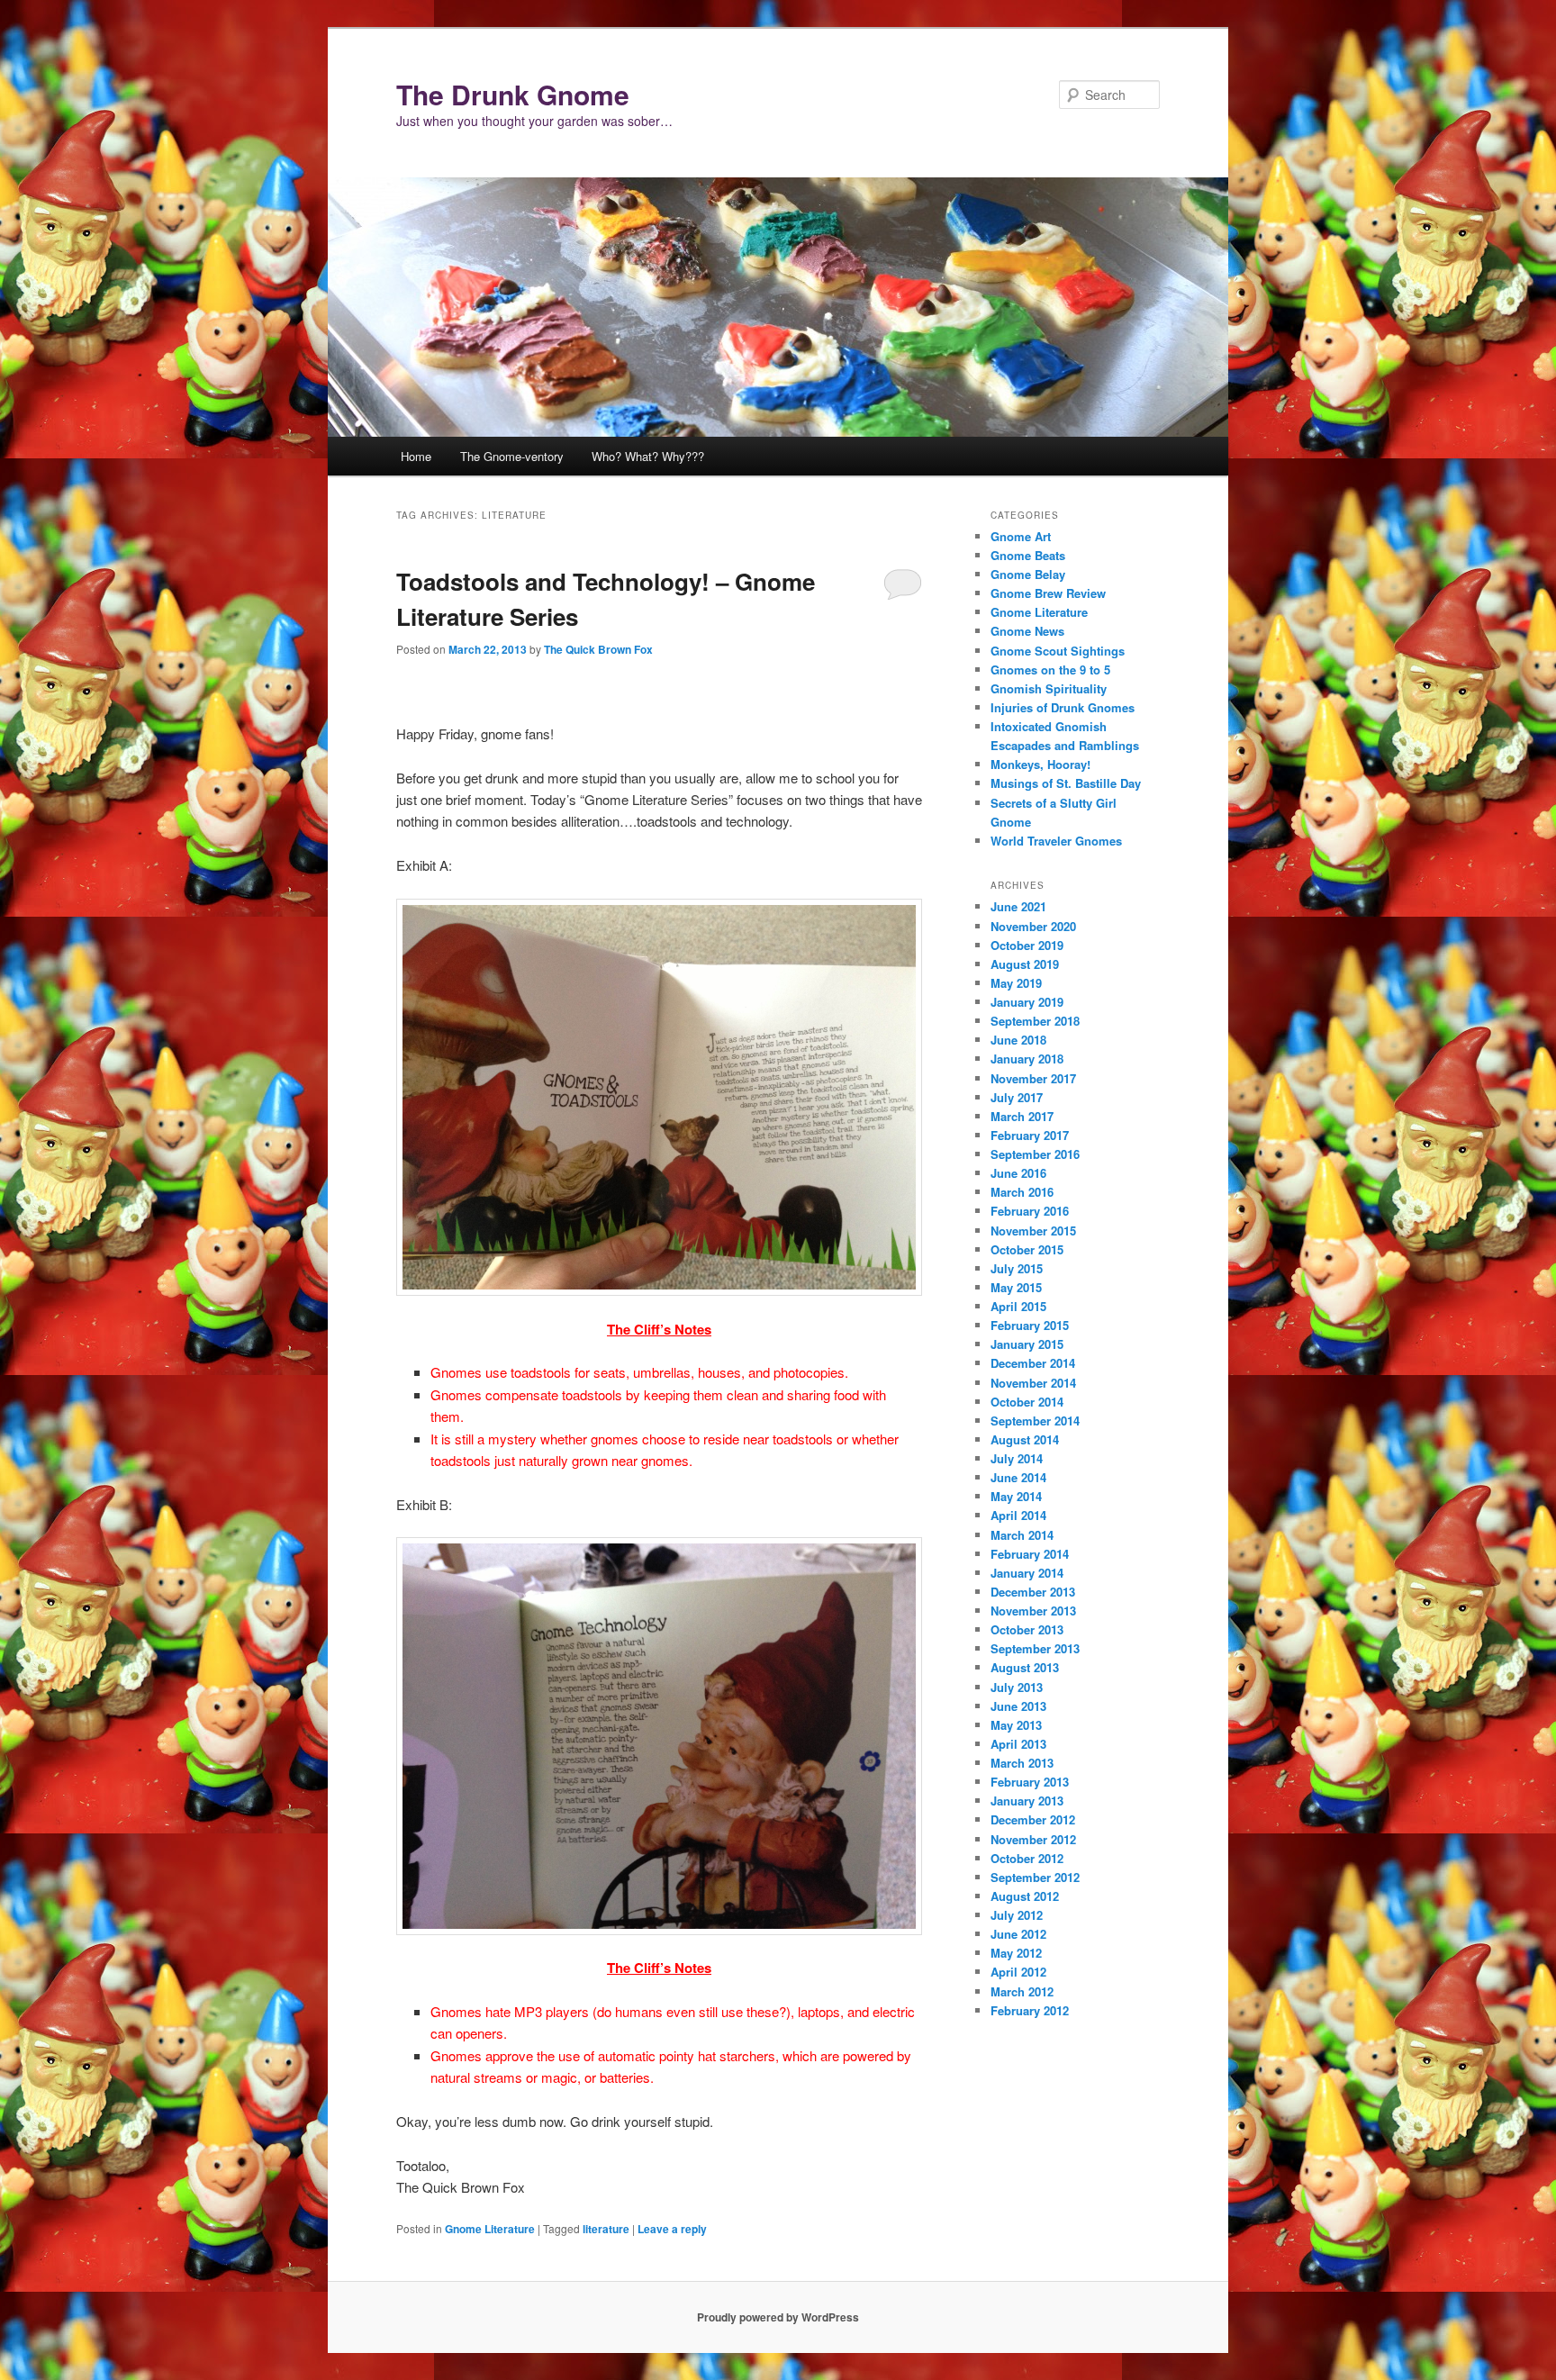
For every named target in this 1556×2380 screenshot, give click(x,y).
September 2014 (1035, 1421)
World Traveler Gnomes (1056, 841)
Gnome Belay (1028, 574)
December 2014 (1033, 1363)
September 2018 (1035, 1021)
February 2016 (1030, 1211)
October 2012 (1027, 1858)
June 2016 (1018, 1173)
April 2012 (1018, 1972)
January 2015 (1027, 1344)
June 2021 (1018, 906)
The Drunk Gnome (513, 94)
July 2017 (1017, 1097)
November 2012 (1033, 1839)
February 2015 (1030, 1325)
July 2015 (1017, 1268)
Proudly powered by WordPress (778, 2317)
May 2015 (1016, 1287)
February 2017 (1030, 1135)
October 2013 (1027, 1629)
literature (606, 2229)
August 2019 (1025, 964)
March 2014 (1022, 1535)
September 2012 (1035, 1877)
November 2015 (1033, 1231)
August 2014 (1025, 1439)
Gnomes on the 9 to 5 (1050, 670)
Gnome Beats (1028, 555)
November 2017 (1033, 1078)
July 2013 (1017, 1687)
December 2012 (1033, 1819)
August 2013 (1025, 1667)
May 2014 (1016, 1496)
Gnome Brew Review (1048, 593)
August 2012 (1025, 1896)
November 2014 (1033, 1383)
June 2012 (1018, 1934)
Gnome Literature (490, 2229)
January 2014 (1027, 1573)
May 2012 (1016, 1953)
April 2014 (1018, 1515)
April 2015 (1018, 1306)
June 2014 (1018, 1477)
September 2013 (1035, 1648)
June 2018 (1018, 1040)
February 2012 (1030, 2010)
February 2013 (1030, 1782)
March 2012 (1022, 1991)
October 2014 (1027, 1402)
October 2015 (1027, 1249)
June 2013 (1018, 1706)
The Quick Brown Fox (598, 649)
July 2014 (1017, 1458)
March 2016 (1022, 1192)
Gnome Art (1021, 536)
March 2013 (1022, 1763)
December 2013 (1033, 1592)
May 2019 (1016, 983)
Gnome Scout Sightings (1058, 651)
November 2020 (1033, 926)
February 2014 (1030, 1554)
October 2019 (1027, 945)
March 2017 (1022, 1116)
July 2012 (1017, 1915)
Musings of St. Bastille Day (1066, 783)
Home (416, 456)
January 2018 (1027, 1059)
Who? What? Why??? (648, 456)
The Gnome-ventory (512, 456)
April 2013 (1018, 1744)
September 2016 (1035, 1154)
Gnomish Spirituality (1049, 688)
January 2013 (1027, 1801)
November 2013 (1033, 1611)
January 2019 (1027, 1002)
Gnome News (1027, 631)
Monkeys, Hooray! (1040, 764)
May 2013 (1016, 1725)
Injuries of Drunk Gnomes (1063, 707)
